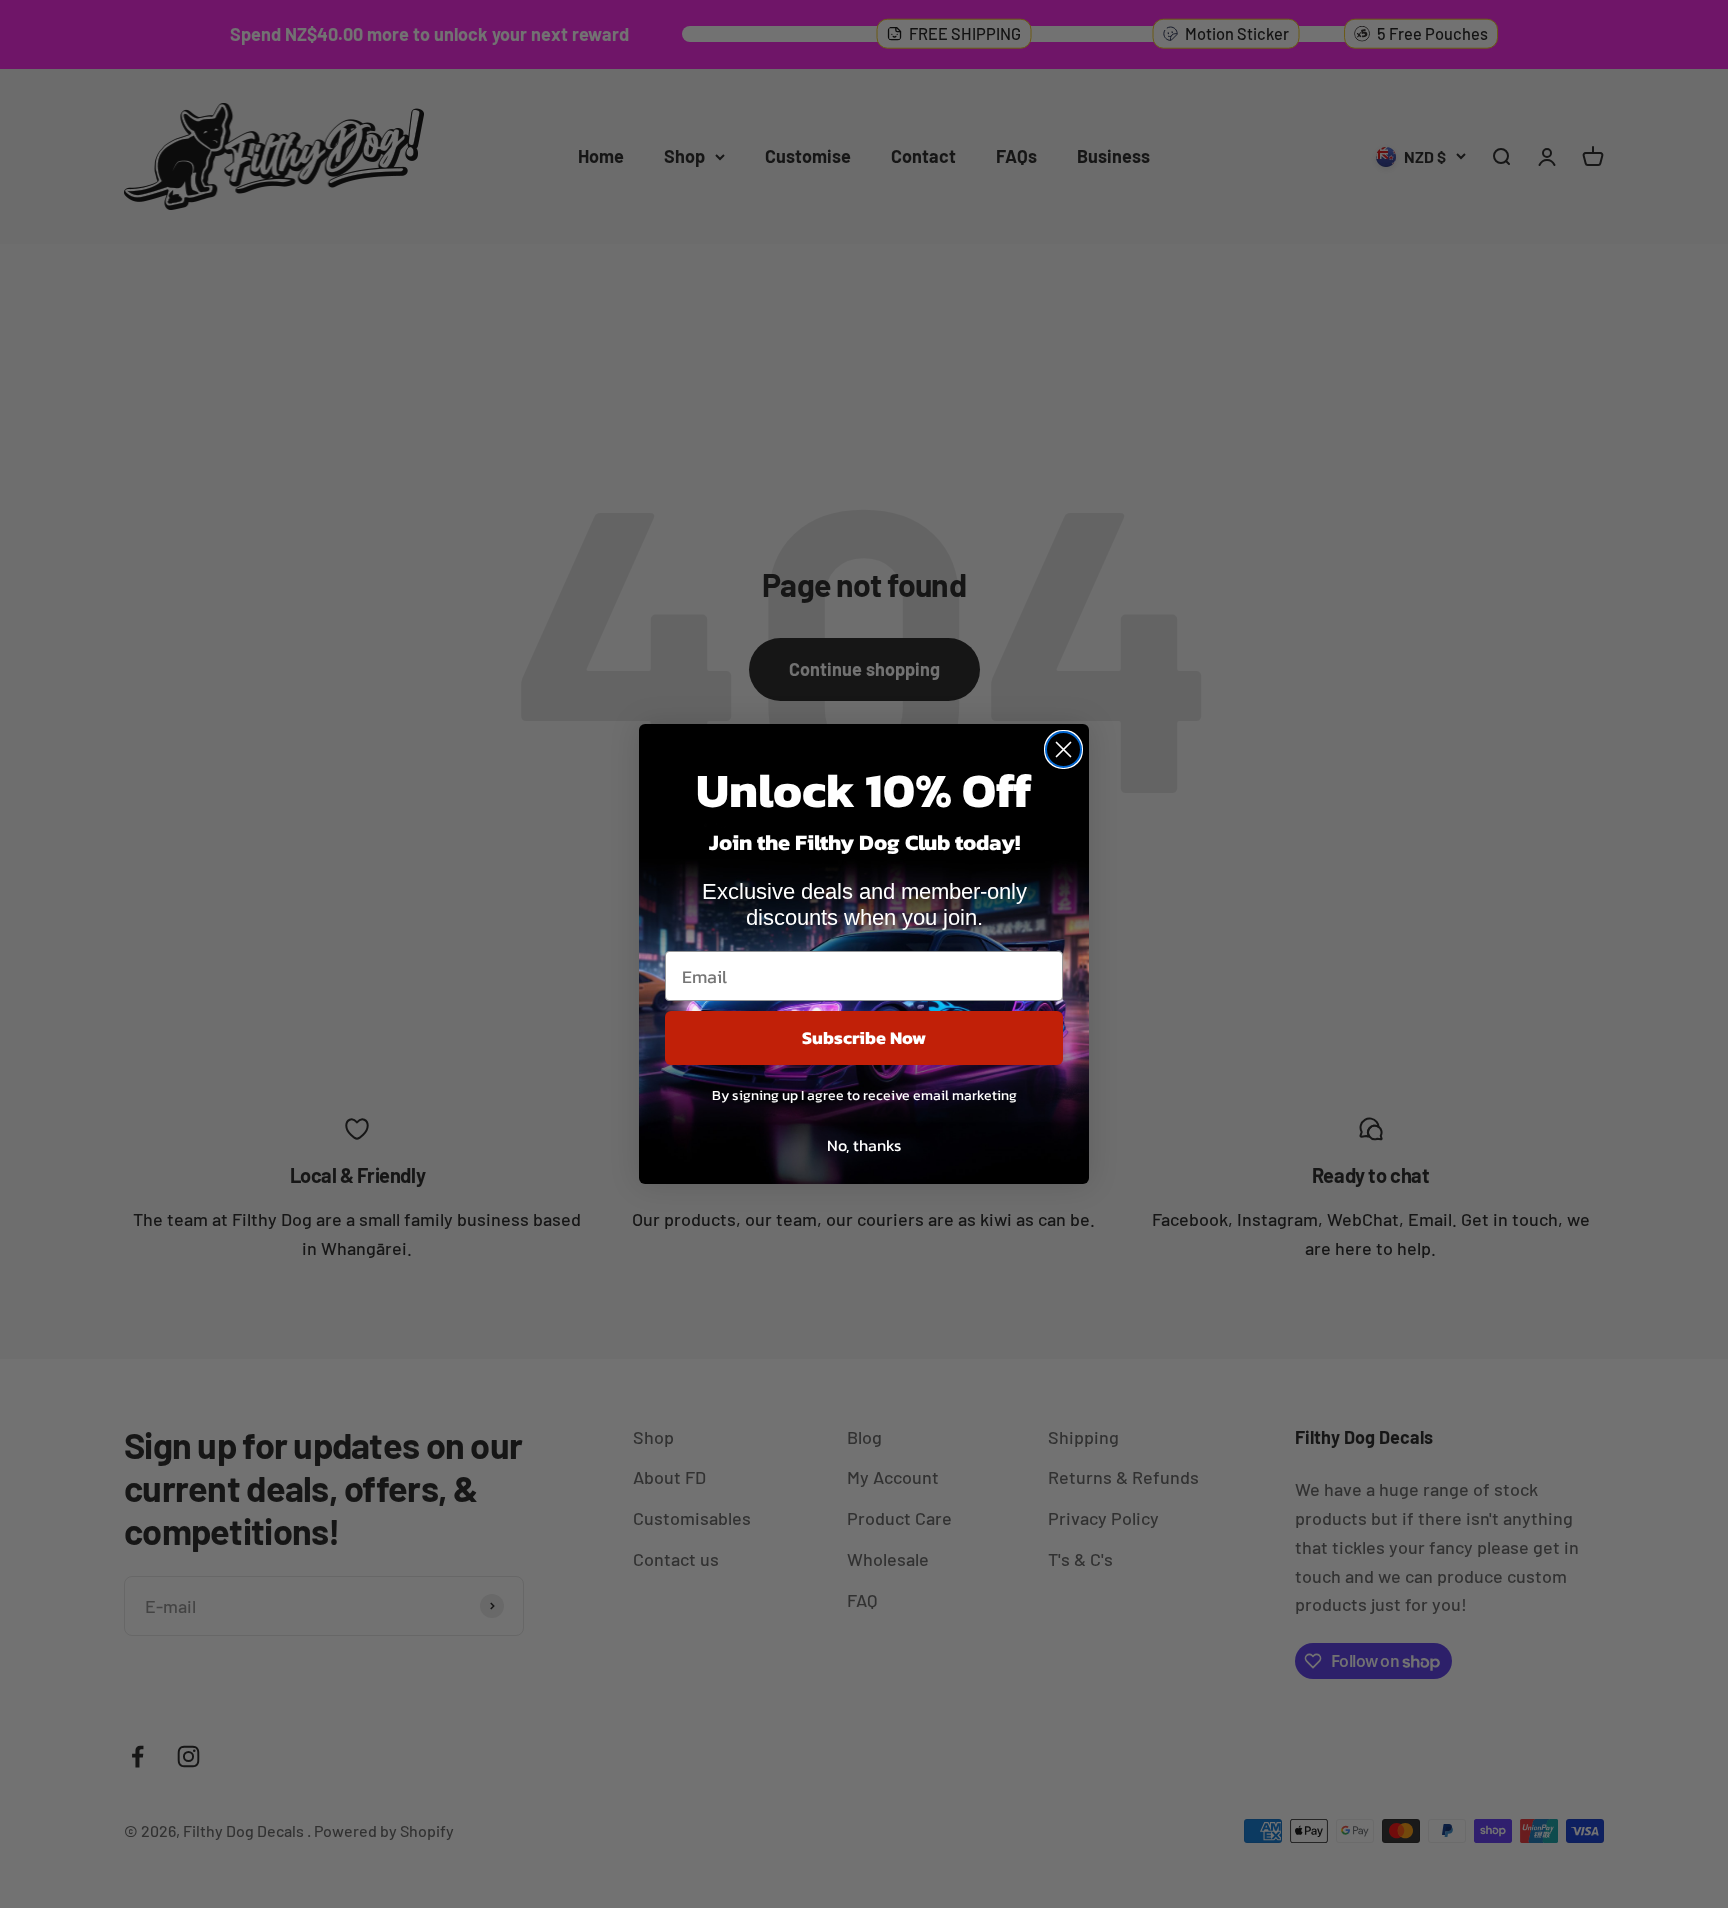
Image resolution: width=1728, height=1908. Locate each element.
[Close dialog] (1063, 749)
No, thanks (864, 1145)
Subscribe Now (864, 1037)
